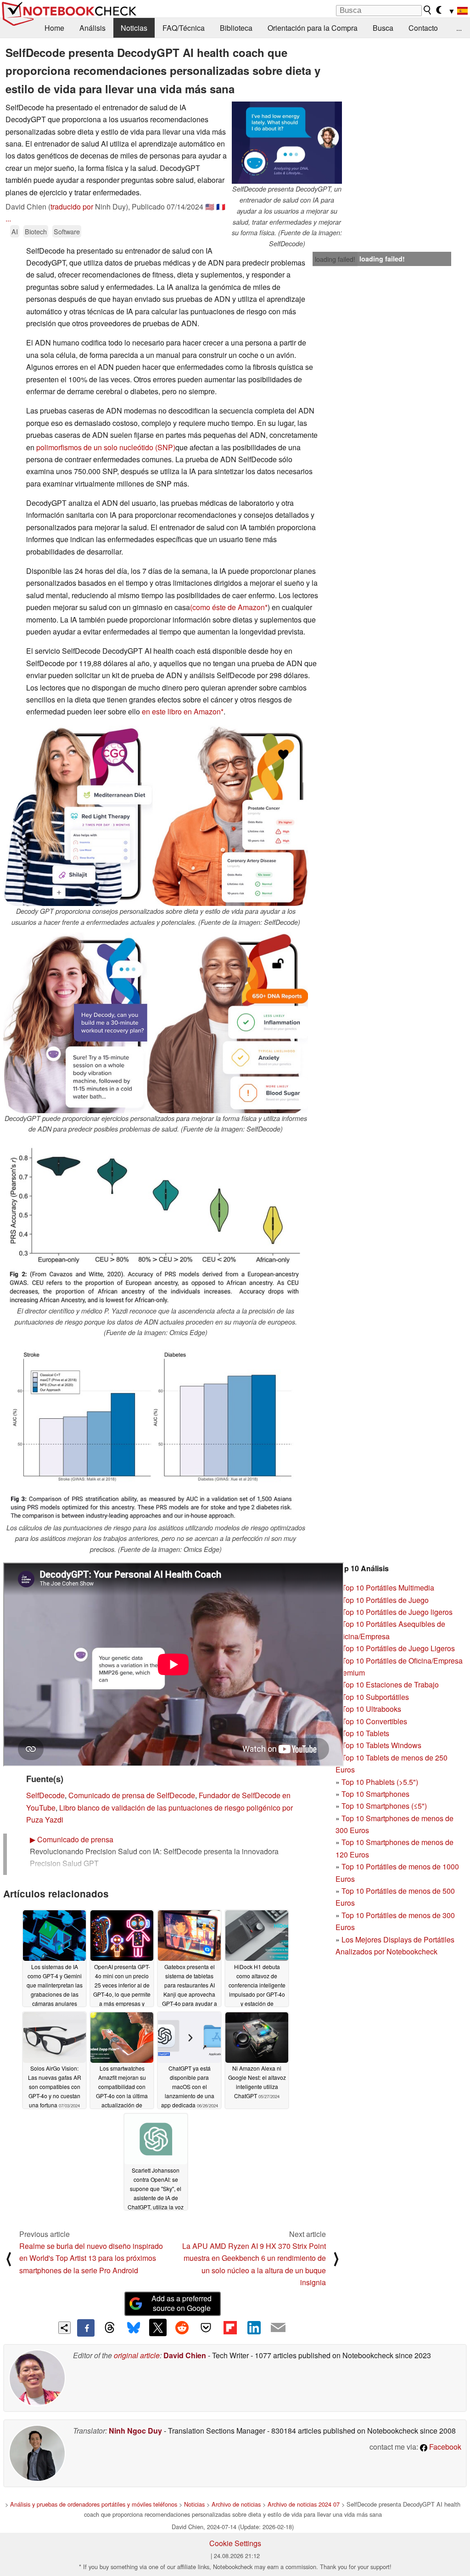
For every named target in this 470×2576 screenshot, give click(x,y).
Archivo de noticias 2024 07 (304, 2504)
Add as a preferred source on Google (182, 2303)
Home (54, 28)
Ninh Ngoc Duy (135, 2431)
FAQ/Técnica (184, 28)
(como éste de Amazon (227, 607)
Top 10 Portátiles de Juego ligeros (397, 1612)
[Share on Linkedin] (254, 2327)
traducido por (72, 207)
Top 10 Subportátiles (375, 1697)
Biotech (36, 231)
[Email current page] (278, 2328)
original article (137, 2355)
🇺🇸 (210, 207)
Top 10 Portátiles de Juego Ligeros (398, 1648)
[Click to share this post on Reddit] (182, 2327)
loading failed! (335, 259)
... (459, 28)
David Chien (185, 2355)
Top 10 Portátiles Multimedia (388, 1588)
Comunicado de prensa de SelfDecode (132, 1795)
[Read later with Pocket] (206, 2327)
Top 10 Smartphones (375, 1794)
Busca (383, 28)
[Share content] (64, 2328)
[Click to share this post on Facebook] (86, 2328)
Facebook (444, 2447)
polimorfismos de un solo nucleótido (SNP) (106, 447)
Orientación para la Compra (313, 28)
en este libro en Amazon (181, 711)
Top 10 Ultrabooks (371, 1709)
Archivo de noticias (236, 2504)
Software (67, 231)
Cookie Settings (235, 2543)
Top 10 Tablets (365, 1733)
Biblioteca (236, 28)
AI (15, 231)
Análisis (92, 28)
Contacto (423, 28)
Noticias (134, 28)
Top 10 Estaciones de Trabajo (390, 1684)
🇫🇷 (221, 207)
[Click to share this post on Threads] (110, 2328)
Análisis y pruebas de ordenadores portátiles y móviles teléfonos (94, 2504)
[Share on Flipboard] (230, 2327)
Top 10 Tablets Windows (381, 1745)
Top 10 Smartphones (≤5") (384, 1806)
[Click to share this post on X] (158, 2327)
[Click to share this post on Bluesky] (134, 2328)
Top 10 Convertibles (374, 1721)
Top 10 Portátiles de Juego (385, 1600)
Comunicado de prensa (72, 1839)
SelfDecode (45, 1795)
